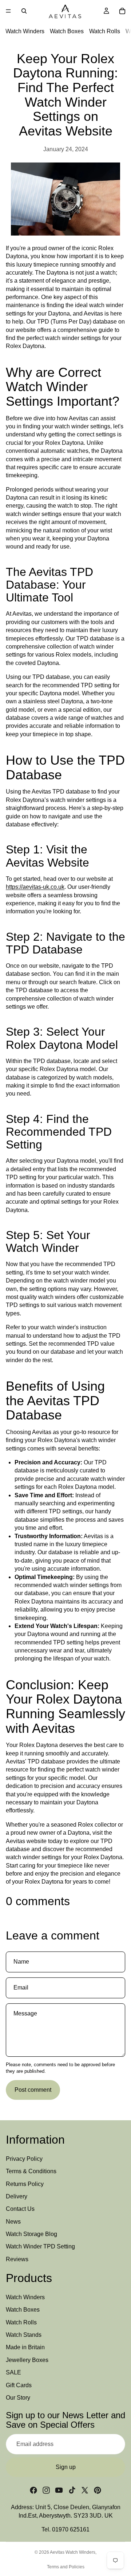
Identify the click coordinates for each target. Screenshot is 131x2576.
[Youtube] (59, 2490)
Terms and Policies (66, 2567)
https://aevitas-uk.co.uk (35, 887)
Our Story (18, 2398)
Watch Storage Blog (31, 2234)
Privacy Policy (24, 2159)
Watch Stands (24, 2335)
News (13, 2222)
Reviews (17, 2259)
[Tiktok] (72, 2490)
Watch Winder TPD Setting (40, 2246)
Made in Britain (25, 2347)
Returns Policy (25, 2184)
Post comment (33, 2090)
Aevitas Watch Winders (73, 2552)
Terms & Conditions (31, 2171)
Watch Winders (25, 31)
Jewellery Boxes (27, 2360)
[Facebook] (33, 2490)
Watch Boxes (67, 31)
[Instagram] (46, 2490)
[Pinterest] (98, 2490)
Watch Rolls (105, 31)
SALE (13, 2372)
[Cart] (122, 11)
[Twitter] (85, 2490)
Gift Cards (19, 2385)
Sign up (66, 2467)
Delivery (17, 2196)
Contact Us (20, 2209)
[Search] (24, 11)
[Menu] (8, 11)
